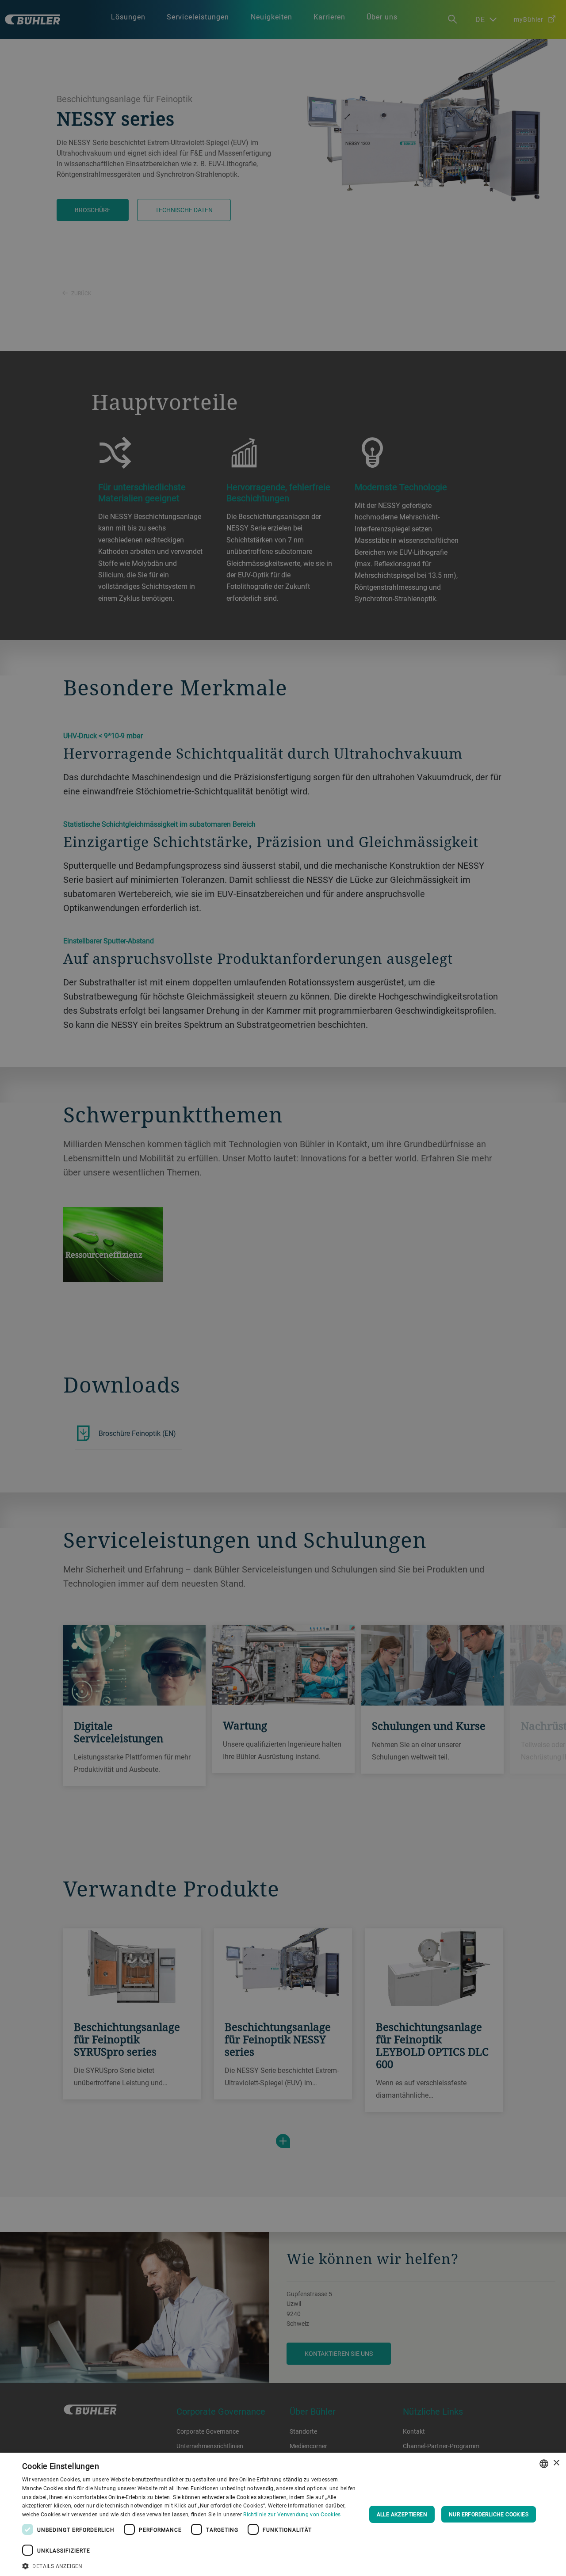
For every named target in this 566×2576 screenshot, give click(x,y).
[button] (190, 2565)
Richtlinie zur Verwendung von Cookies (292, 2514)
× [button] (556, 2463)
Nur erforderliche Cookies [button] (489, 2514)
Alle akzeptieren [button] (402, 2514)
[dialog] (283, 2514)
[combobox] (544, 2464)
